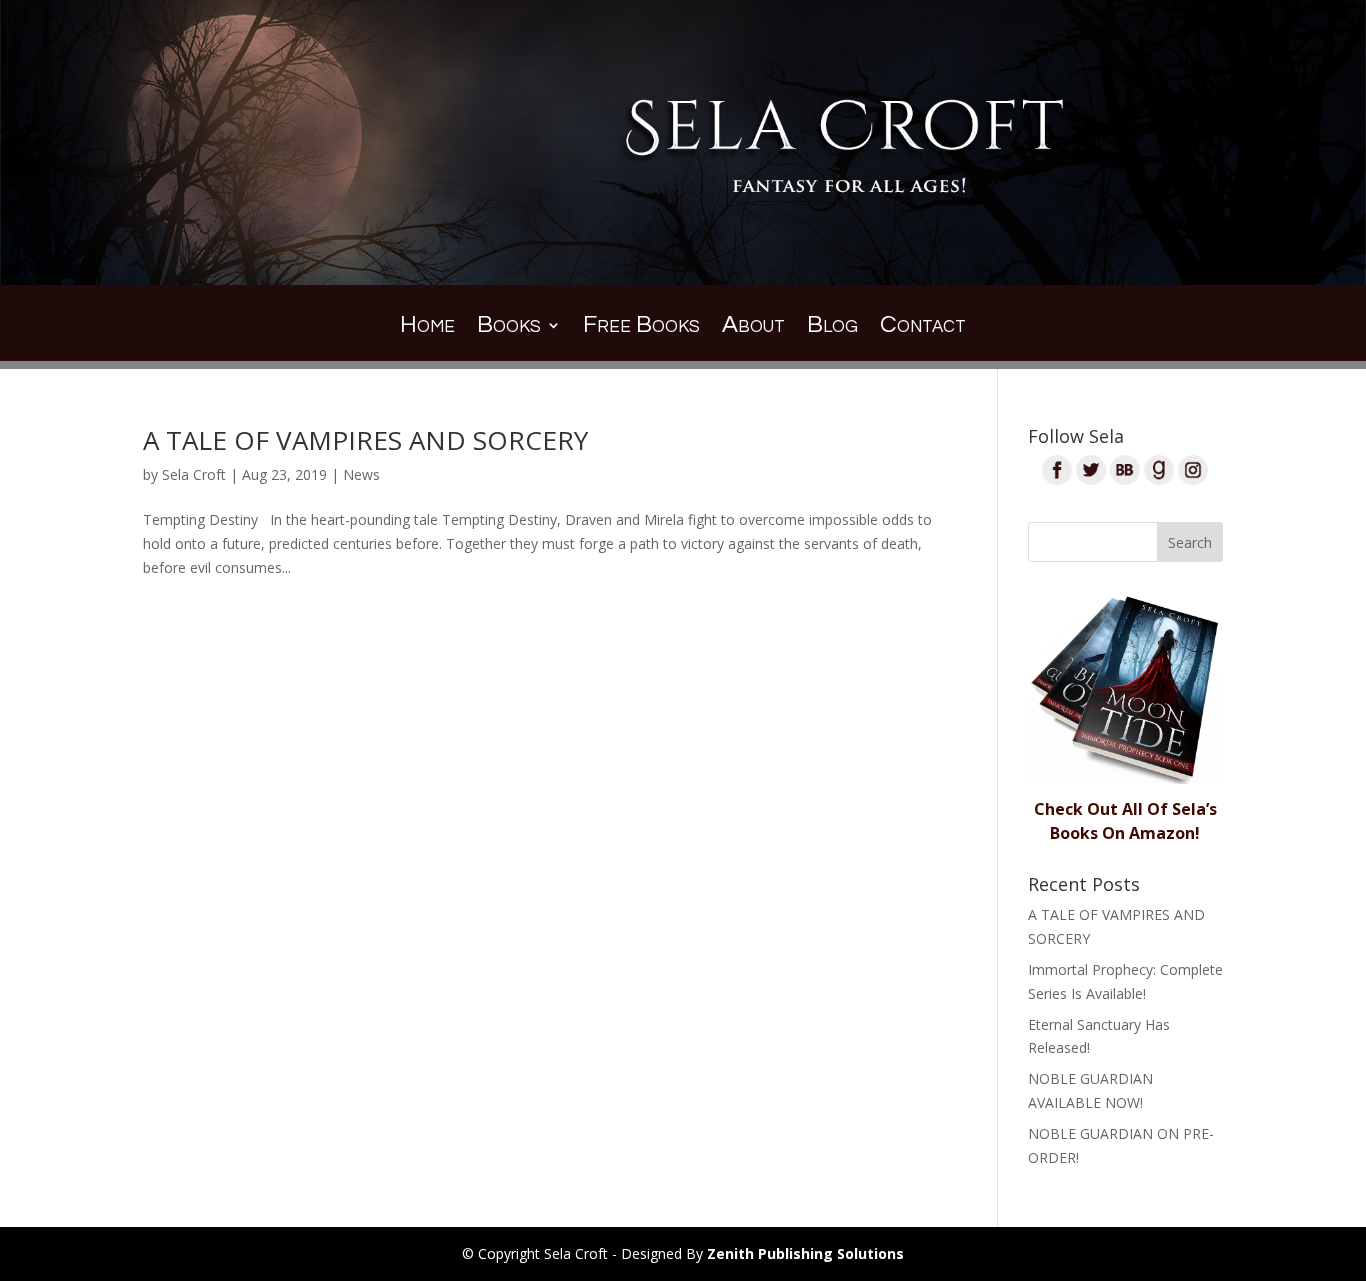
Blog (832, 327)
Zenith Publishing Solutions (805, 1253)
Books (509, 327)
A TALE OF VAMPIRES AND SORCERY (365, 440)
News (361, 474)
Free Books (641, 327)
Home (427, 327)
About (753, 327)
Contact (923, 327)
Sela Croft (194, 474)
